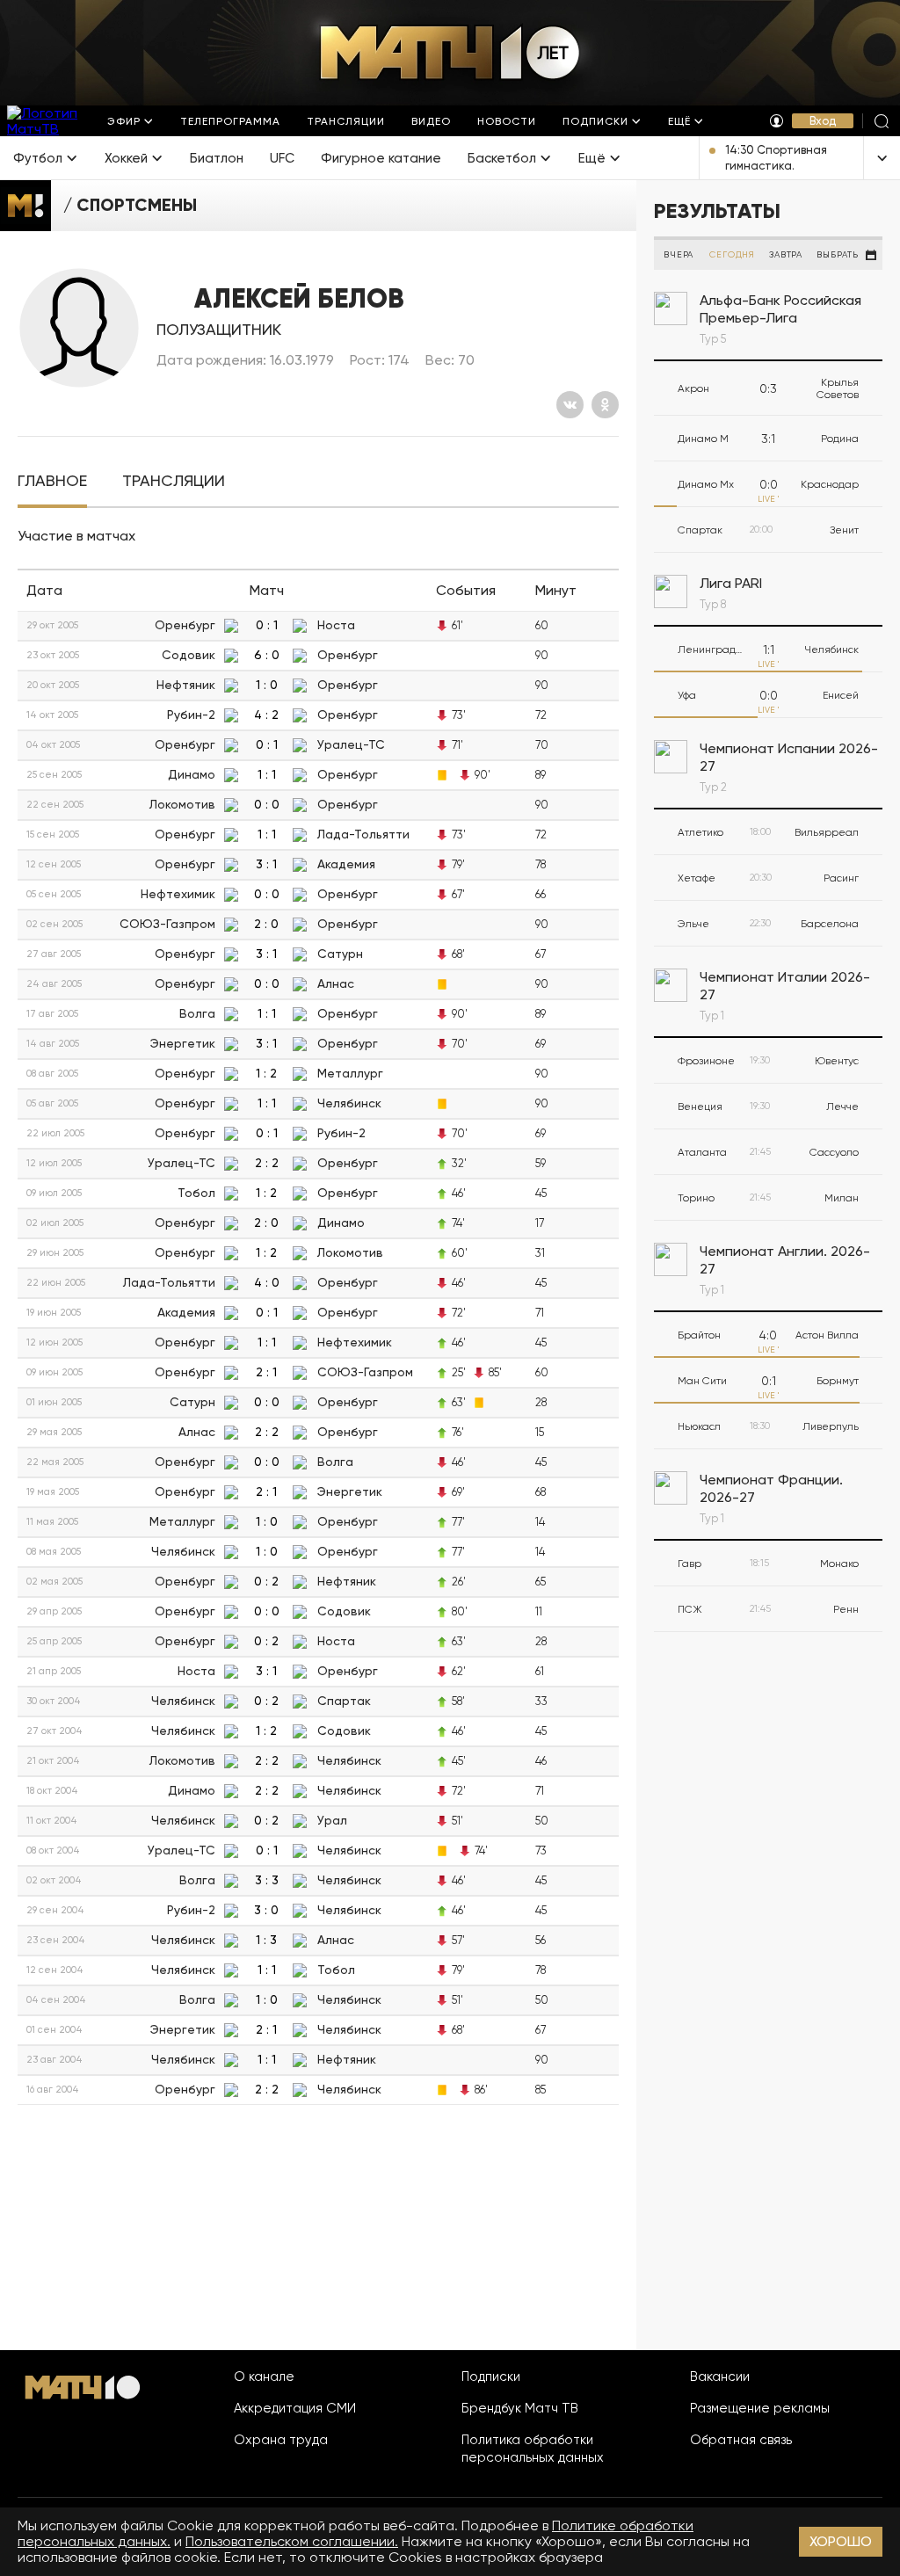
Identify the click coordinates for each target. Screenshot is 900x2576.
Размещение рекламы (760, 2408)
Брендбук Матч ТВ (520, 2408)
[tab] (52, 481)
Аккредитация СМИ (295, 2408)
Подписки (491, 2376)
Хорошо (841, 2541)
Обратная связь (741, 2440)
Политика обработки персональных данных (533, 2449)
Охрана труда (281, 2440)
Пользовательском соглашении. (292, 2541)
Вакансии (720, 2376)
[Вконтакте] (570, 405)
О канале (264, 2376)
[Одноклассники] (605, 405)
